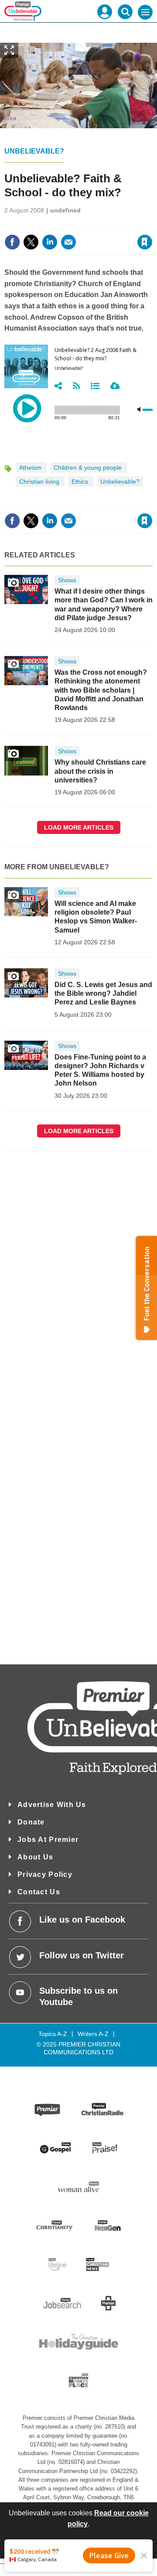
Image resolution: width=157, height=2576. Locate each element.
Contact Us (39, 1892)
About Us (35, 1857)
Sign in (44, 223)
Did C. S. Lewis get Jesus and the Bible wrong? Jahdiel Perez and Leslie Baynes (103, 994)
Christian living (40, 482)
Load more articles (79, 827)
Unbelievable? (34, 151)
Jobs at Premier (48, 1840)
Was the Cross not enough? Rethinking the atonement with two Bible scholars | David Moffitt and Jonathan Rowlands (101, 690)
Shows (67, 580)
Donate (31, 1822)
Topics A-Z (53, 2034)
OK (79, 2547)
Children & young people (89, 468)
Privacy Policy (45, 1874)
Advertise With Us (52, 1805)
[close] (84, 234)
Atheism (31, 468)
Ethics (81, 482)
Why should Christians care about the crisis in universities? (100, 771)
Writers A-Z (93, 2034)
